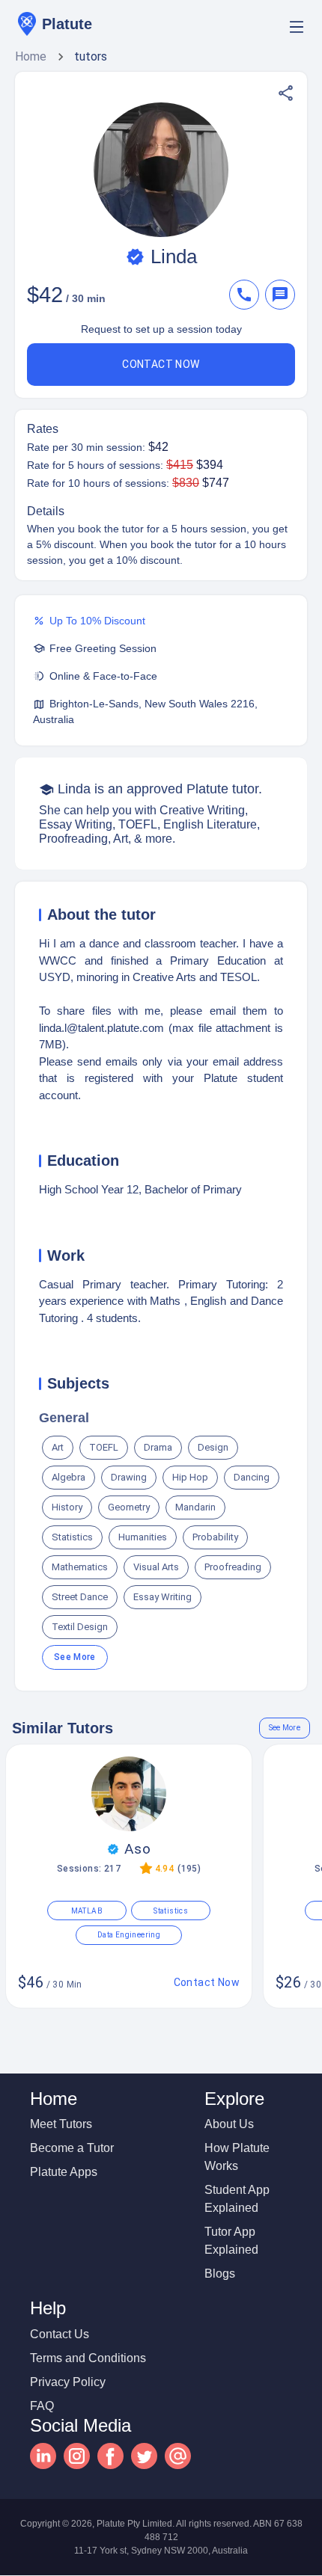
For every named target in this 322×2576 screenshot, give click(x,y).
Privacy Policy (68, 2382)
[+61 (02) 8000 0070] (247, 295)
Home (31, 56)
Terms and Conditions (88, 2358)
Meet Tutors (61, 2124)
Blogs (220, 2274)
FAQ (42, 2406)
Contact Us (60, 2334)
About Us (229, 2124)
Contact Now (161, 364)
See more (75, 1657)
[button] (286, 93)
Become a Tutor (72, 2148)
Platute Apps (64, 2172)
